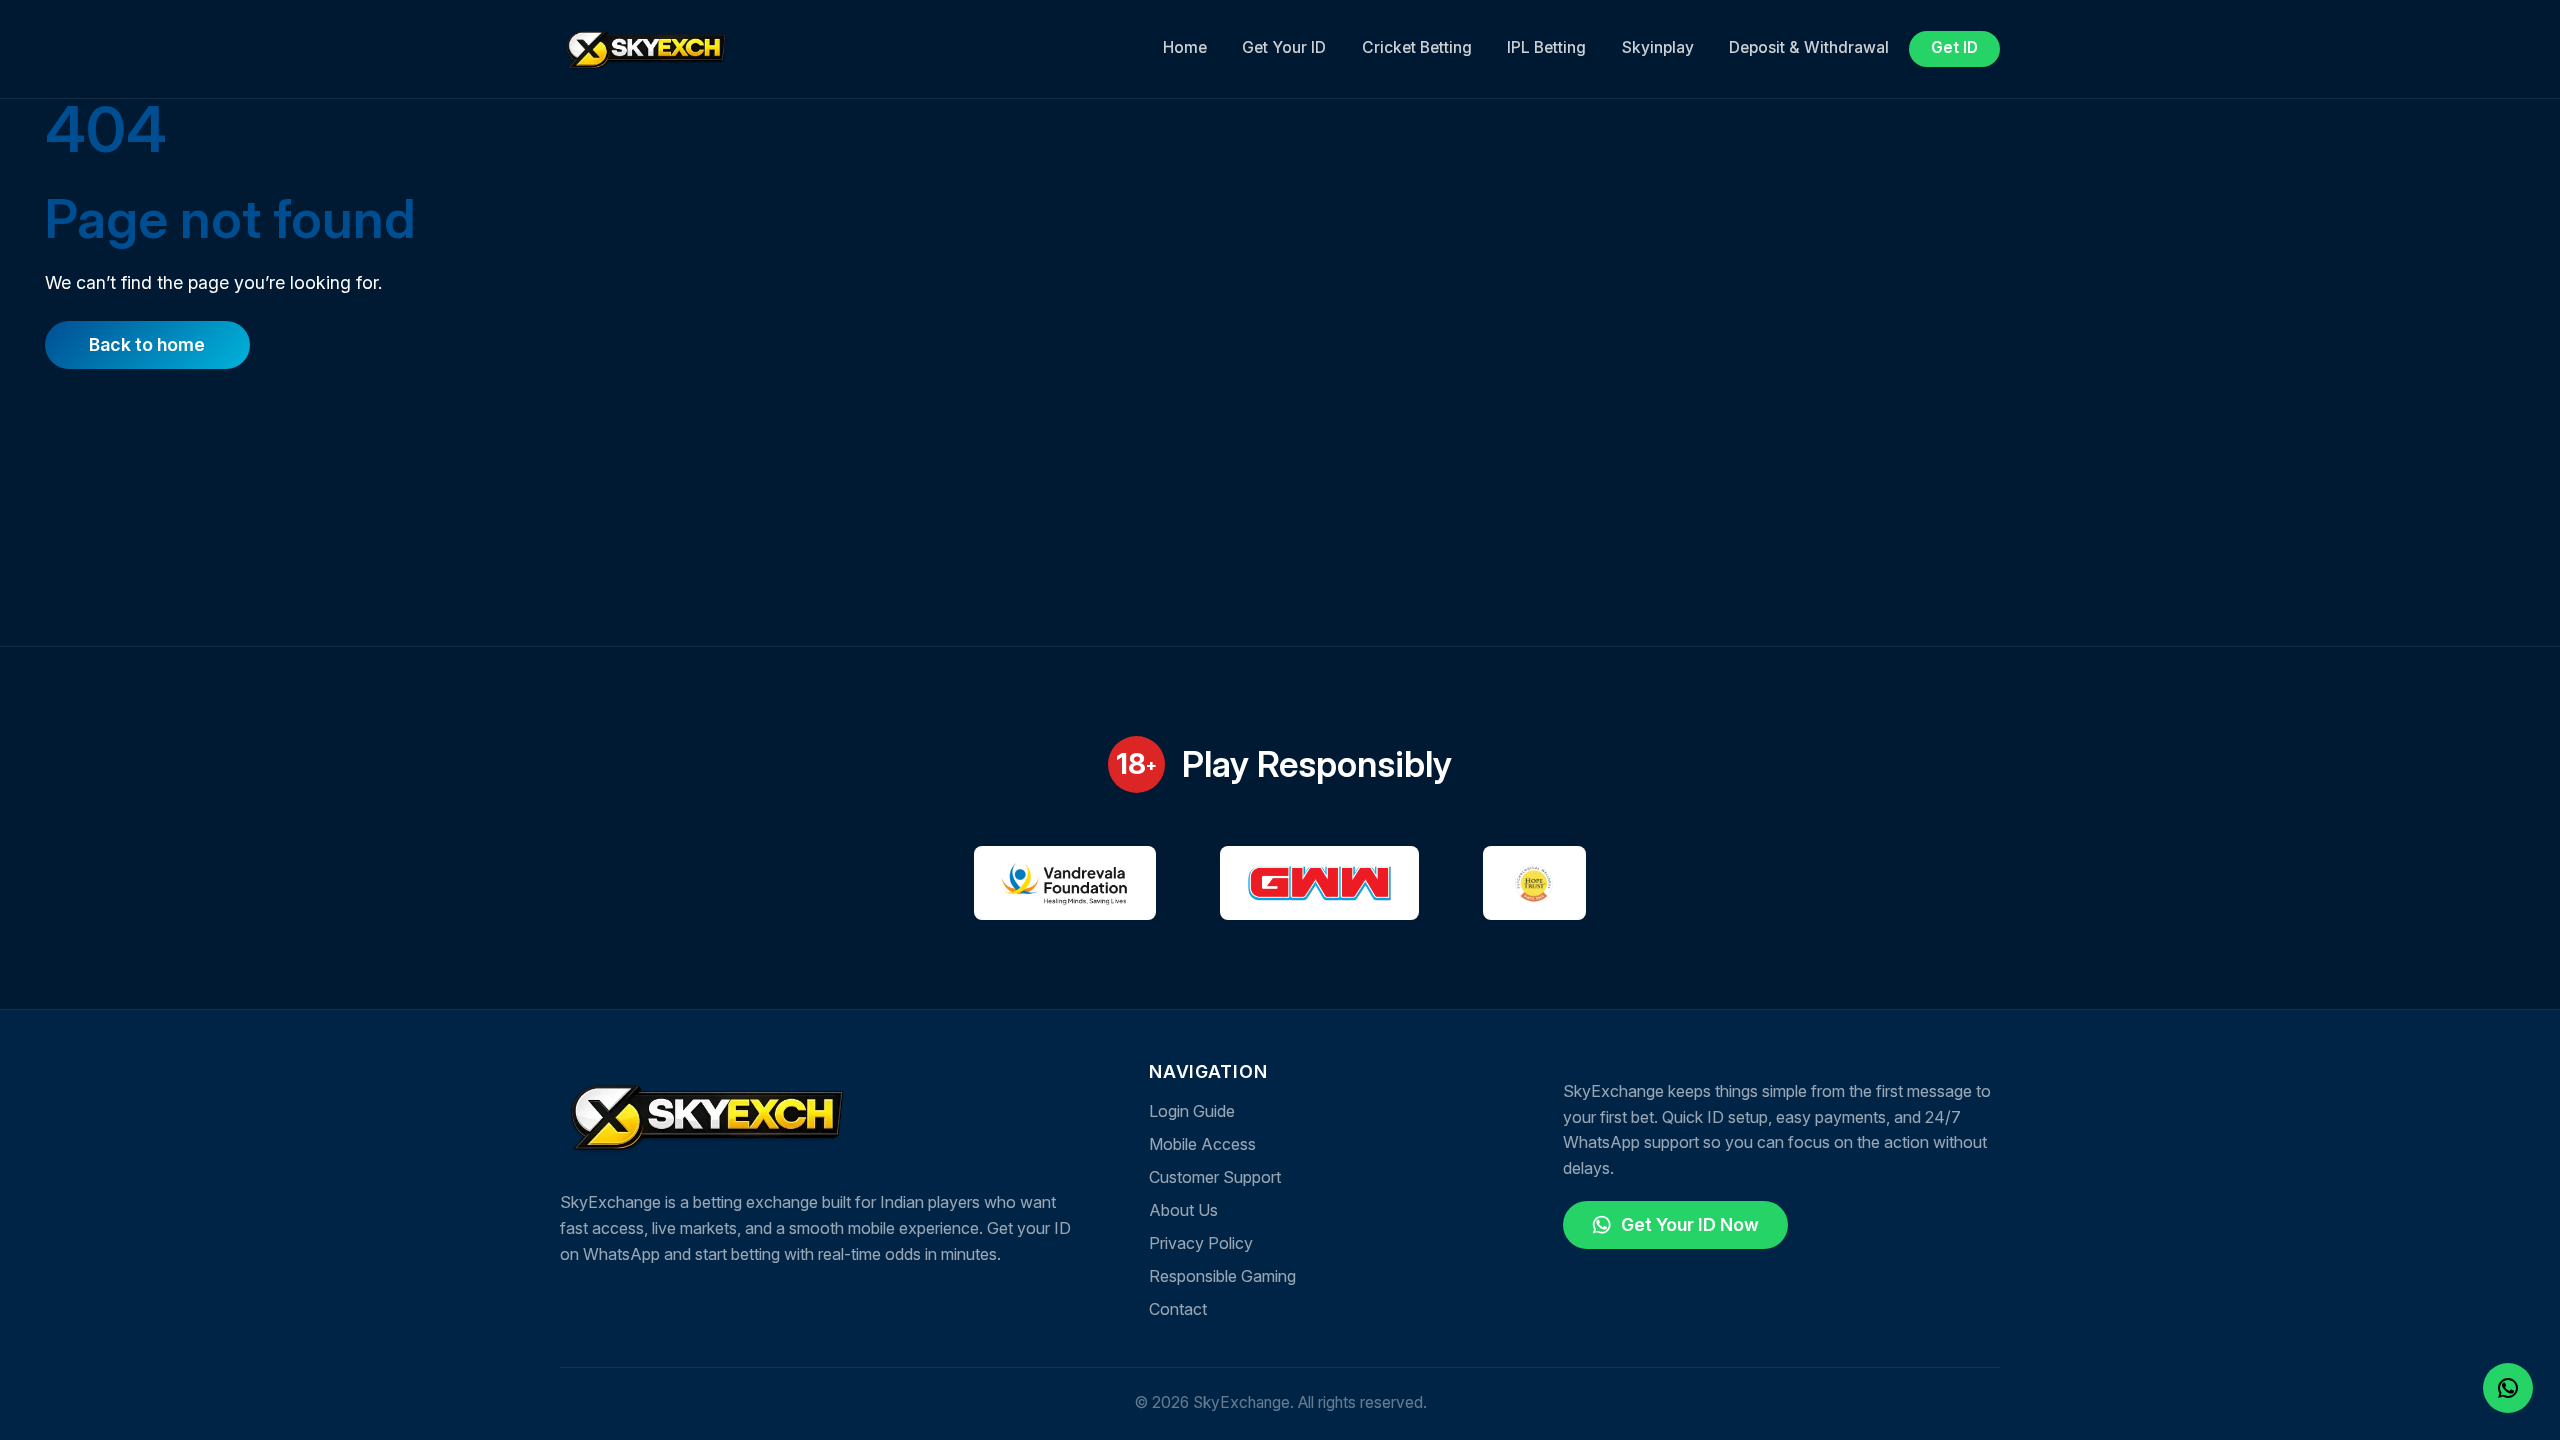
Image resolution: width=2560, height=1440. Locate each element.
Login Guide (1192, 1111)
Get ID (1954, 47)
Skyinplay (1658, 47)
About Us (1183, 1210)
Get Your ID (1284, 47)
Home (1185, 47)
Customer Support (1215, 1177)
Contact (1178, 1309)
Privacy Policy (1201, 1243)
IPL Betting (1546, 47)
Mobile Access (1202, 1144)
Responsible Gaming (1222, 1276)
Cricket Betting (1417, 47)
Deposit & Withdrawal (1809, 47)
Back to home (147, 344)
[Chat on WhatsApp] (2508, 1386)
